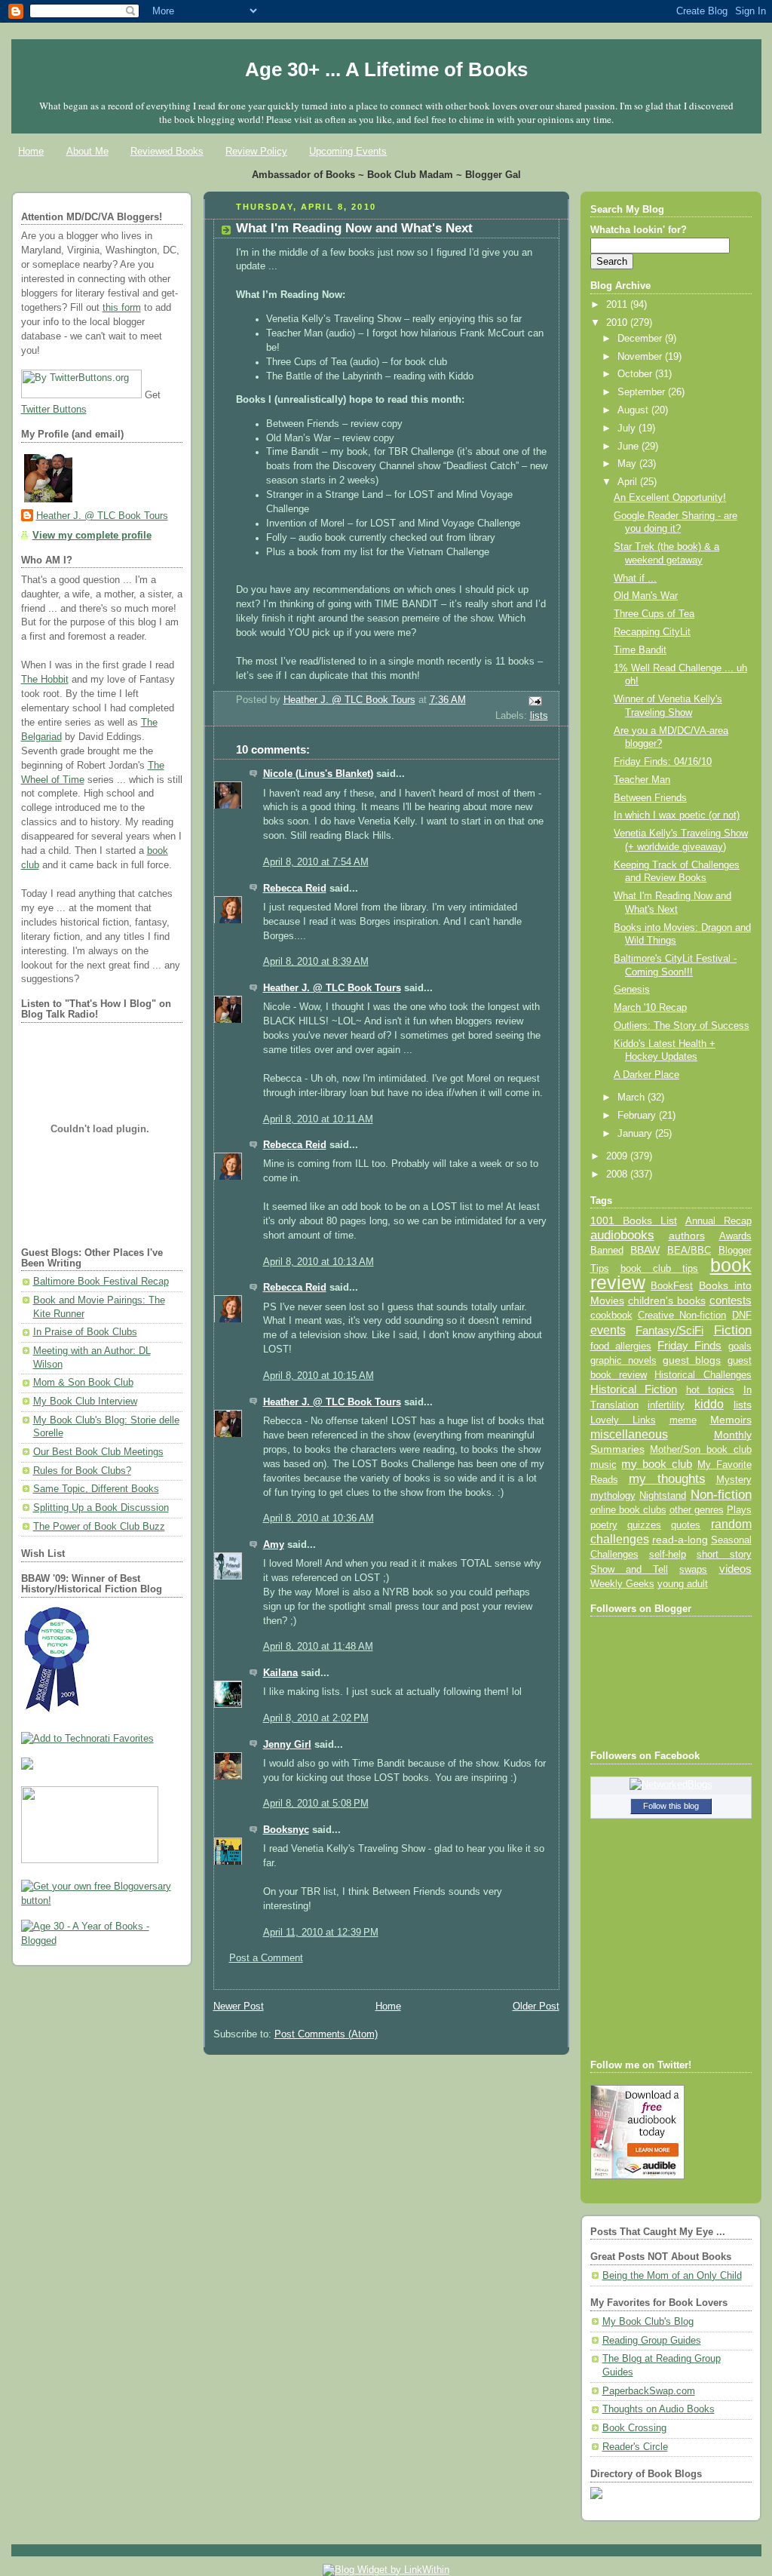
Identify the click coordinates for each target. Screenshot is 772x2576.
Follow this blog (671, 1806)
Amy (274, 1545)
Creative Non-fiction (682, 1315)
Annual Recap (718, 1221)
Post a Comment (266, 1958)
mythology (613, 1496)
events (608, 1330)
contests (731, 1300)
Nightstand (663, 1495)
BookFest (672, 1286)
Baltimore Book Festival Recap (101, 1282)
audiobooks (622, 1235)
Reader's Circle (635, 2447)
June (630, 447)
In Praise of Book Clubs (85, 1332)
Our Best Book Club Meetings (98, 1452)
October (636, 374)
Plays (739, 1510)
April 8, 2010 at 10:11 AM (318, 1119)
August (634, 410)
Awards (735, 1236)
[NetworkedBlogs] (671, 1785)
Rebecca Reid (295, 889)
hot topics (711, 1390)
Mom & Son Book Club (83, 1383)
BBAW (645, 1250)
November (641, 357)
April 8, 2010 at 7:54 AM (316, 862)
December (641, 339)
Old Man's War (646, 596)
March (633, 1098)
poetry (604, 1525)
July (628, 428)
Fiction (733, 1330)
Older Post (536, 2006)
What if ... (635, 579)
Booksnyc (286, 1830)
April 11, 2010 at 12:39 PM (321, 1933)
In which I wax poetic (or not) (677, 815)
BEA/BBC (689, 1250)
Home (31, 151)
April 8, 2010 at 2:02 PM (316, 1718)
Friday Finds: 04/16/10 (663, 762)
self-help (668, 1555)
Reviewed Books (167, 151)
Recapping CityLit (652, 632)
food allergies (621, 1346)
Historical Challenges (703, 1375)
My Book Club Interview (85, 1402)
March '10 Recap (650, 1008)
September (643, 392)
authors (687, 1236)
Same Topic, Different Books (96, 1489)
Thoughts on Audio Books (659, 2409)
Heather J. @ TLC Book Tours (102, 516)
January (636, 1134)
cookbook (611, 1315)
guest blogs (692, 1360)
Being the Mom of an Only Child (672, 2276)
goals (740, 1346)
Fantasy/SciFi (669, 1331)
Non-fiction (721, 1494)
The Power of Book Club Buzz (99, 1527)
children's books (667, 1300)
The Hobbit (45, 680)
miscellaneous (629, 1434)
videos (735, 1569)
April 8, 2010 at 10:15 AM (319, 1376)
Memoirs (731, 1420)
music (604, 1465)
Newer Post (239, 2006)
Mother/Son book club (700, 1449)
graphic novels (623, 1360)
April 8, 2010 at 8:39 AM (316, 962)
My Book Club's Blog (648, 2322)
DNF (742, 1315)
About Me (87, 151)
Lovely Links (623, 1420)
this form (122, 308)
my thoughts (667, 1478)
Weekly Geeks (622, 1584)
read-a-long (680, 1540)
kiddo (709, 1404)
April (629, 482)
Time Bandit (640, 650)
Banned (607, 1250)
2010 (618, 323)
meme (683, 1420)
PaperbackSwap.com (649, 2391)
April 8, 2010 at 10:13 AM (319, 1262)
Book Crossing (634, 2428)
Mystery (734, 1480)
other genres (697, 1510)
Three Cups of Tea (654, 614)
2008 (618, 1174)
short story (724, 1554)
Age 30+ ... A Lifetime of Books (386, 69)
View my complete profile (92, 536)
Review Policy (256, 151)
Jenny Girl (287, 1745)
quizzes (644, 1525)
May (628, 464)
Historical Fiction (634, 1389)
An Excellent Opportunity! (670, 498)
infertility (666, 1405)
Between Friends (650, 798)
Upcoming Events (348, 151)
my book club (657, 1464)
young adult (683, 1584)
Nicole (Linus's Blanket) (318, 774)
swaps (693, 1570)
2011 (618, 305)
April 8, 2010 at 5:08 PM (316, 1804)
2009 (618, 1156)
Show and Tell (630, 1569)
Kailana (280, 1673)
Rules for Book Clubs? (82, 1471)
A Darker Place (646, 1075)
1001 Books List (634, 1220)
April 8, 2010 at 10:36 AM (319, 1518)
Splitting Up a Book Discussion (101, 1508)
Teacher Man (642, 780)
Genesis (632, 990)
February (638, 1116)
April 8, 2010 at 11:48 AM (318, 1647)
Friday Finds (689, 1346)
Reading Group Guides (652, 2341)
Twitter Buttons (54, 410)
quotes (686, 1525)
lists (539, 716)
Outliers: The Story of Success (682, 1026)
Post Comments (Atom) (326, 2034)
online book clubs (628, 1510)
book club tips (660, 1268)
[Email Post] (534, 701)
